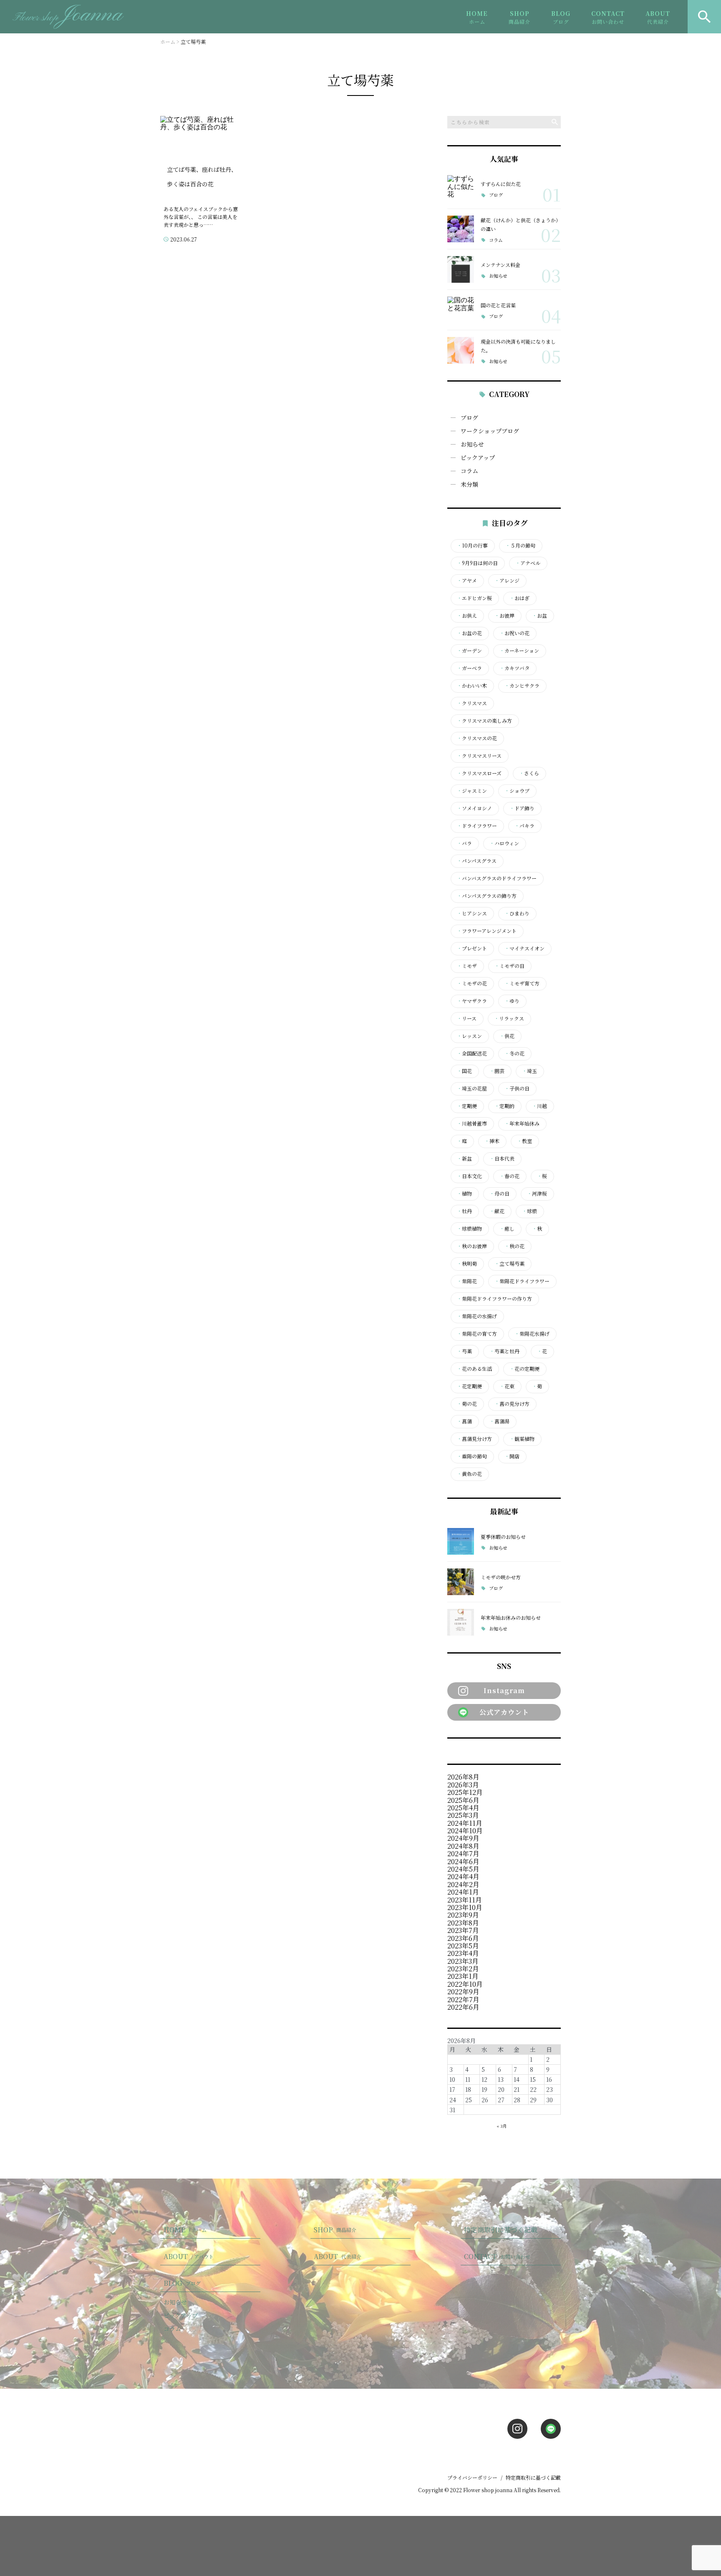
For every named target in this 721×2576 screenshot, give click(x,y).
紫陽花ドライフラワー (522, 1281)
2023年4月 (463, 1953)
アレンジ (507, 581)
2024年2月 (463, 1884)
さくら (529, 773)
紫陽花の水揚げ (477, 1316)
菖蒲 (464, 1421)
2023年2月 (463, 1969)
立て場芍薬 (509, 1264)
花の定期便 (524, 1369)
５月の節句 (520, 545)
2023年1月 (463, 1976)
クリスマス (472, 703)
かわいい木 (472, 686)
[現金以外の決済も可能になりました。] (461, 350)
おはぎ (519, 598)
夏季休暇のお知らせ (503, 1537)
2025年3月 (463, 1815)
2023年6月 (463, 1938)
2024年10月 (465, 1831)
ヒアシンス (472, 913)
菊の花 (467, 1404)
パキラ (524, 826)
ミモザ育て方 (522, 983)
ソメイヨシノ (474, 808)
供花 (507, 1036)
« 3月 (502, 2126)
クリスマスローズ (479, 773)
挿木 (492, 1141)
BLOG (561, 17)
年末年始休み (522, 1123)
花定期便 (469, 1386)
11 (468, 2079)
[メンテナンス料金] (461, 269)
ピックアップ (478, 457)
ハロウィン (504, 843)
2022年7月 (463, 1999)
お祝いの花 (514, 633)
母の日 (499, 1194)
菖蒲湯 (499, 1421)
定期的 (504, 1106)
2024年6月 (463, 1861)
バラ (464, 843)
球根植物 (469, 1229)
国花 (464, 1071)
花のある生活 (474, 1369)
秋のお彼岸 (472, 1246)
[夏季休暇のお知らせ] (461, 1541)
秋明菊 (467, 1264)
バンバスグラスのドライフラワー (497, 878)
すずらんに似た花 (501, 184)
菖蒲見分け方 (474, 1439)
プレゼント (472, 948)
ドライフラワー (477, 826)
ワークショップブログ (490, 431)
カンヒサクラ (522, 686)
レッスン (469, 1036)
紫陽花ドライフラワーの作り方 (494, 1299)
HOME (477, 17)
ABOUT (658, 17)
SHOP (519, 17)
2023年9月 (463, 1915)
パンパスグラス (477, 861)
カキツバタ (514, 668)
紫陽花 (467, 1281)
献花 (497, 1211)
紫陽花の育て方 (477, 1334)
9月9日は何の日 (477, 563)
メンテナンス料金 (500, 265)
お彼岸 (504, 616)
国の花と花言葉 (498, 305)
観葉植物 (522, 1439)
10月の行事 (472, 545)
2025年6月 (463, 1800)
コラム (496, 240)
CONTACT (608, 17)
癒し (507, 1229)
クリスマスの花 (477, 738)
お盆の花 (469, 633)
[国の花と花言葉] (461, 310)
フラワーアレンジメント (487, 931)
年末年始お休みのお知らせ (511, 1617)
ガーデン (469, 651)
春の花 (509, 1176)
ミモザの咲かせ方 (501, 1577)
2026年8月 (463, 1777)
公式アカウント (504, 1712)
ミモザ (467, 966)
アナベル (528, 563)
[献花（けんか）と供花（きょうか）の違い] (461, 229)
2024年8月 (463, 1846)
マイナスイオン (524, 948)
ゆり (512, 1001)
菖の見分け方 (512, 1404)
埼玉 (529, 1071)
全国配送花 (472, 1053)
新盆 (464, 1159)
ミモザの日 (509, 966)
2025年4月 (463, 1808)
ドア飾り (522, 808)
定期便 (467, 1106)
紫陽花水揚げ (532, 1334)
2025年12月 (465, 1792)
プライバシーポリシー (472, 2477)
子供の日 (517, 1088)
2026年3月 (463, 1785)
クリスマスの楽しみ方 (484, 721)
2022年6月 (463, 2007)
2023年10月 (465, 1907)
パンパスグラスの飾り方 (487, 896)
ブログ (496, 195)
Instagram (504, 1690)
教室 (524, 1141)
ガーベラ (469, 668)
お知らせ (498, 276)
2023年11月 (465, 1900)
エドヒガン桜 (474, 598)
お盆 (539, 616)
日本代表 (502, 1159)
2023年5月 (463, 1946)
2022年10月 (465, 1984)
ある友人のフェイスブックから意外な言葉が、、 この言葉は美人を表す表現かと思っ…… (201, 217)
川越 (539, 1106)
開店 (512, 1456)
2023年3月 (463, 1961)
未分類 (469, 484)
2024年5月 (463, 1869)
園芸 (497, 1071)
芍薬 (464, 1351)
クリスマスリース (479, 756)
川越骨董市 (472, 1123)
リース (467, 1018)
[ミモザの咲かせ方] (461, 1582)
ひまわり (517, 913)
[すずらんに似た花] (461, 188)
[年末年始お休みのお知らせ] (461, 1622)
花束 (507, 1386)
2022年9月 (463, 1992)
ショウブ (517, 791)
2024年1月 (463, 1892)
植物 (464, 1194)
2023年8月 (463, 1923)
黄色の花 (469, 1474)
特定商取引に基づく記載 (501, 2230)
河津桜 (537, 1194)
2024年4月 (463, 1876)
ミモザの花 (472, 983)
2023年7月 (463, 1930)
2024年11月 (465, 1823)
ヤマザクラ (472, 1001)
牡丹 (464, 1211)
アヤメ (467, 581)
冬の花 (514, 1053)
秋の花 (514, 1246)
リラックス (509, 1018)
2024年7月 (463, 1853)
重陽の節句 (472, 1456)
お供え (467, 616)
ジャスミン (472, 791)
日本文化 (469, 1176)
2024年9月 (463, 1838)
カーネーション (519, 651)
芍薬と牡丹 (504, 1351)
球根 (529, 1211)
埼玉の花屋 (472, 1088)
